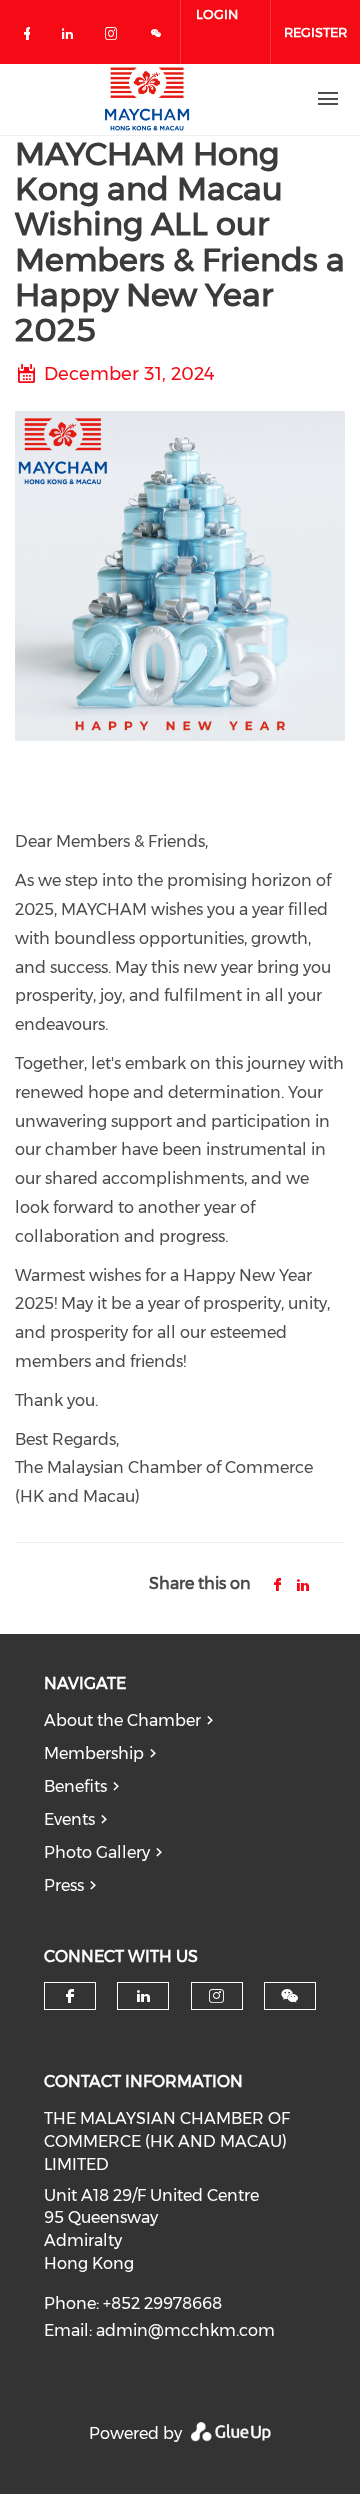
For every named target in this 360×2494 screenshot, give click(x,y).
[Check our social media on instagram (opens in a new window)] (115, 37)
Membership (94, 1753)
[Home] (147, 99)
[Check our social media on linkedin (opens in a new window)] (73, 37)
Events (69, 1819)
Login (217, 14)
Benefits (75, 1786)
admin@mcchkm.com (185, 2330)
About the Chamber (122, 1720)
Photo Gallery (97, 1852)
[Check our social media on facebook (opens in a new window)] (31, 37)
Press (64, 1885)
